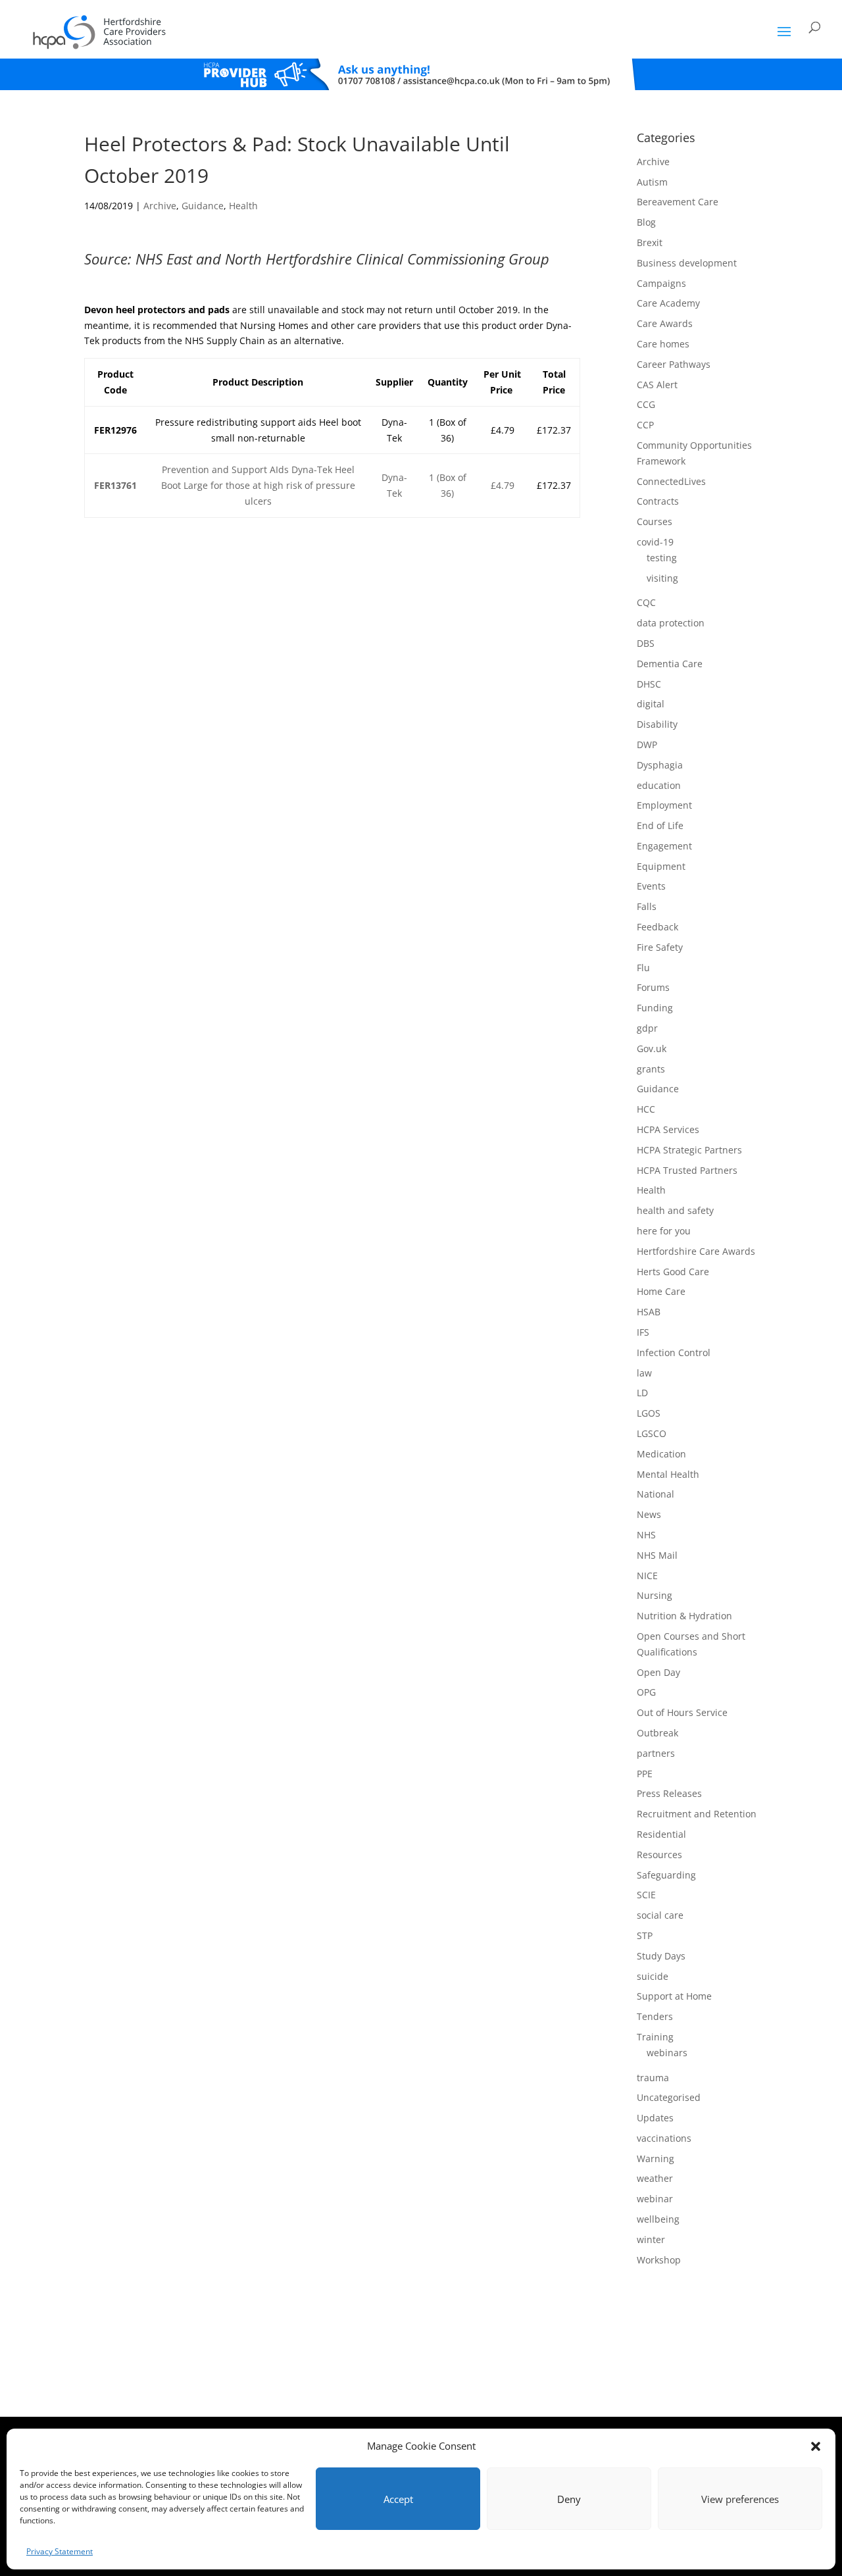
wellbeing (658, 2219)
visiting (662, 578)
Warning (656, 2159)
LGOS (649, 1413)
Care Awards (665, 323)
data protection (671, 623)
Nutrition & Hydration (684, 1616)
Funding (655, 1008)
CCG (646, 404)
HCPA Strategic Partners (689, 1150)
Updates (655, 2118)
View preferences (740, 2499)
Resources (659, 1855)
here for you (664, 1231)
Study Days (661, 1956)
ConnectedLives (671, 481)
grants (651, 1069)
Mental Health (668, 1474)
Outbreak (657, 1733)
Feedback (657, 927)
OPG (646, 1692)
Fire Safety (660, 947)
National (656, 1494)
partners (656, 1753)
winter (651, 2239)
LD (642, 1393)
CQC (646, 602)
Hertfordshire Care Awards (696, 1251)
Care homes (663, 344)
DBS (646, 643)
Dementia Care (670, 664)
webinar (655, 2199)
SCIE (646, 1895)
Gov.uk (652, 1048)
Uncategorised (669, 2097)
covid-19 (655, 542)
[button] (816, 2446)
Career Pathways (674, 364)
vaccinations (664, 2138)
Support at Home (674, 1996)
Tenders (655, 2016)
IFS (643, 1332)
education (659, 785)
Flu (643, 968)
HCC (646, 1109)
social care (660, 1915)
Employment (664, 805)
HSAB (649, 1312)
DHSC (649, 684)
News (649, 1514)
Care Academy (668, 303)
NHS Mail (657, 1555)
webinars (667, 2053)
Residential (661, 1834)
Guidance (203, 206)
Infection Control (674, 1352)
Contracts (658, 501)
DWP (647, 745)
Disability (657, 724)
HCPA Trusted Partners (687, 1170)
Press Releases (669, 1793)
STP (645, 1935)
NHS (646, 1535)
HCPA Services (668, 1129)
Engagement (664, 846)
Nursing (655, 1595)
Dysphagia (660, 765)
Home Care (661, 1291)
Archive (160, 206)
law (644, 1373)
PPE (645, 1774)
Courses (655, 521)
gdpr (647, 1028)
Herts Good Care (673, 1272)
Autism (652, 182)
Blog (646, 222)
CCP (645, 425)
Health (243, 206)
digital (651, 704)
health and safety (675, 1210)
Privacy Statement (60, 2551)
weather (655, 2178)
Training (655, 2037)
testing (662, 558)
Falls (647, 906)
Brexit (650, 242)
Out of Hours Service (682, 1712)
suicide (653, 1976)
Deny (569, 2499)
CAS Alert (657, 385)
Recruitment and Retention (697, 1814)
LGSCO (652, 1433)
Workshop (659, 2260)
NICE (647, 1576)
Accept (398, 2499)
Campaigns (661, 283)
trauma (653, 2078)
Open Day (658, 1672)
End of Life (660, 825)
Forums (653, 987)
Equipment (661, 866)
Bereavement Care (678, 202)
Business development (687, 263)
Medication (661, 1454)
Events (651, 886)
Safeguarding (666, 1875)
